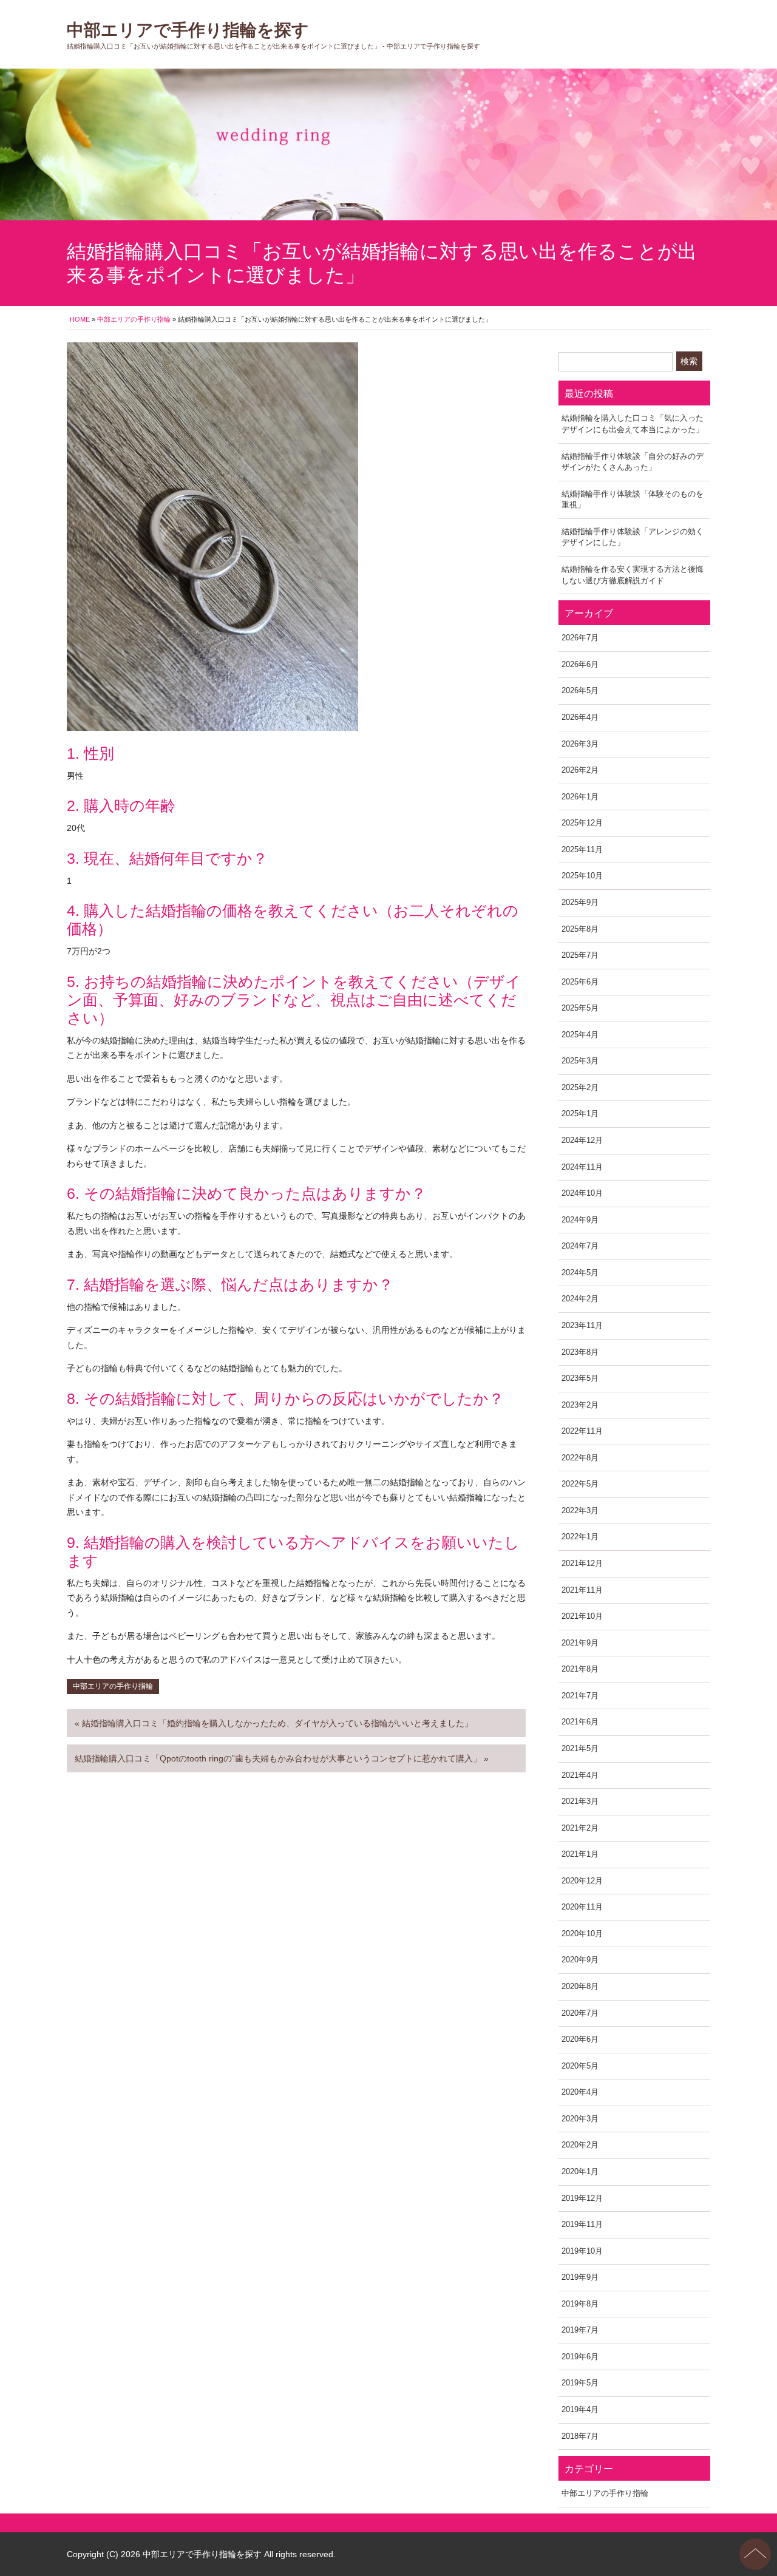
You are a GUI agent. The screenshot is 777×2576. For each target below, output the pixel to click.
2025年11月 (582, 849)
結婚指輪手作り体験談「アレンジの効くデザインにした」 (633, 537)
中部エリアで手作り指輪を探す (188, 30)
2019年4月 (580, 2409)
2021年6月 (580, 1722)
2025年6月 (580, 982)
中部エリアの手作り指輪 (134, 319)
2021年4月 (580, 1775)
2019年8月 (580, 2304)
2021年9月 (580, 1643)
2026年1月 (580, 797)
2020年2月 (580, 2145)
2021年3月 (580, 1801)
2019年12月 (582, 2198)
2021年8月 (580, 1669)
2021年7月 (580, 1696)
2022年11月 (582, 1431)
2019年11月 (582, 2224)
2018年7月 (580, 2436)
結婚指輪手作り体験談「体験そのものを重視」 (633, 500)
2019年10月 (582, 2251)
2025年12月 (582, 823)
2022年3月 (580, 1510)
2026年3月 (580, 744)
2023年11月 (582, 1325)
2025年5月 (580, 1008)
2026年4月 (580, 717)
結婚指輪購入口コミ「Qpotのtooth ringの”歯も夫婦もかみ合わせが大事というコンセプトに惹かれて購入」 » (282, 1758)
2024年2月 (580, 1299)
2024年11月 (582, 1167)
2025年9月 (580, 902)
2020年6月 (580, 2039)
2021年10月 (582, 1616)
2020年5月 (580, 2066)
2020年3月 (580, 2119)
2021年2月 (580, 1828)
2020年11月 (582, 1907)
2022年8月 (580, 1458)
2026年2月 (580, 770)
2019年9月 (580, 2277)
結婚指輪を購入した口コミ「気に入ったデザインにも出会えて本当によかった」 (633, 424)
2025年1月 (580, 1113)
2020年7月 (580, 2013)
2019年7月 (580, 2330)
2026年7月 (580, 638)
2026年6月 (580, 664)
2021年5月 (580, 1748)
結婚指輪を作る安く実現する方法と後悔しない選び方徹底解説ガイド (633, 575)
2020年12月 (582, 1881)
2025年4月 (580, 1035)
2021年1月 (580, 1854)
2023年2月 (580, 1405)
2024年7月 (580, 1246)
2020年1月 (580, 2171)
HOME (80, 319)
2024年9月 (580, 1220)
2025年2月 (580, 1087)
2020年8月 (580, 1986)
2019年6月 (580, 2357)
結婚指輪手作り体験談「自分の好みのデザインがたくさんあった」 (633, 462)
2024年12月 (582, 1140)
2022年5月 (580, 1484)
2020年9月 (580, 1960)
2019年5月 (580, 2383)
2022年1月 (580, 1537)
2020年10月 (582, 1934)
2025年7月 (580, 955)
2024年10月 (582, 1193)
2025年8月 (580, 929)
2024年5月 (580, 1273)
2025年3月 (580, 1061)
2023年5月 (580, 1378)
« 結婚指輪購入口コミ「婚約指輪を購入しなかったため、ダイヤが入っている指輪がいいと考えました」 (274, 1723)
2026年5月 (580, 690)
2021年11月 (582, 1590)
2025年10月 (582, 876)
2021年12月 (582, 1563)
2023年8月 (580, 1352)
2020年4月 (580, 2092)
